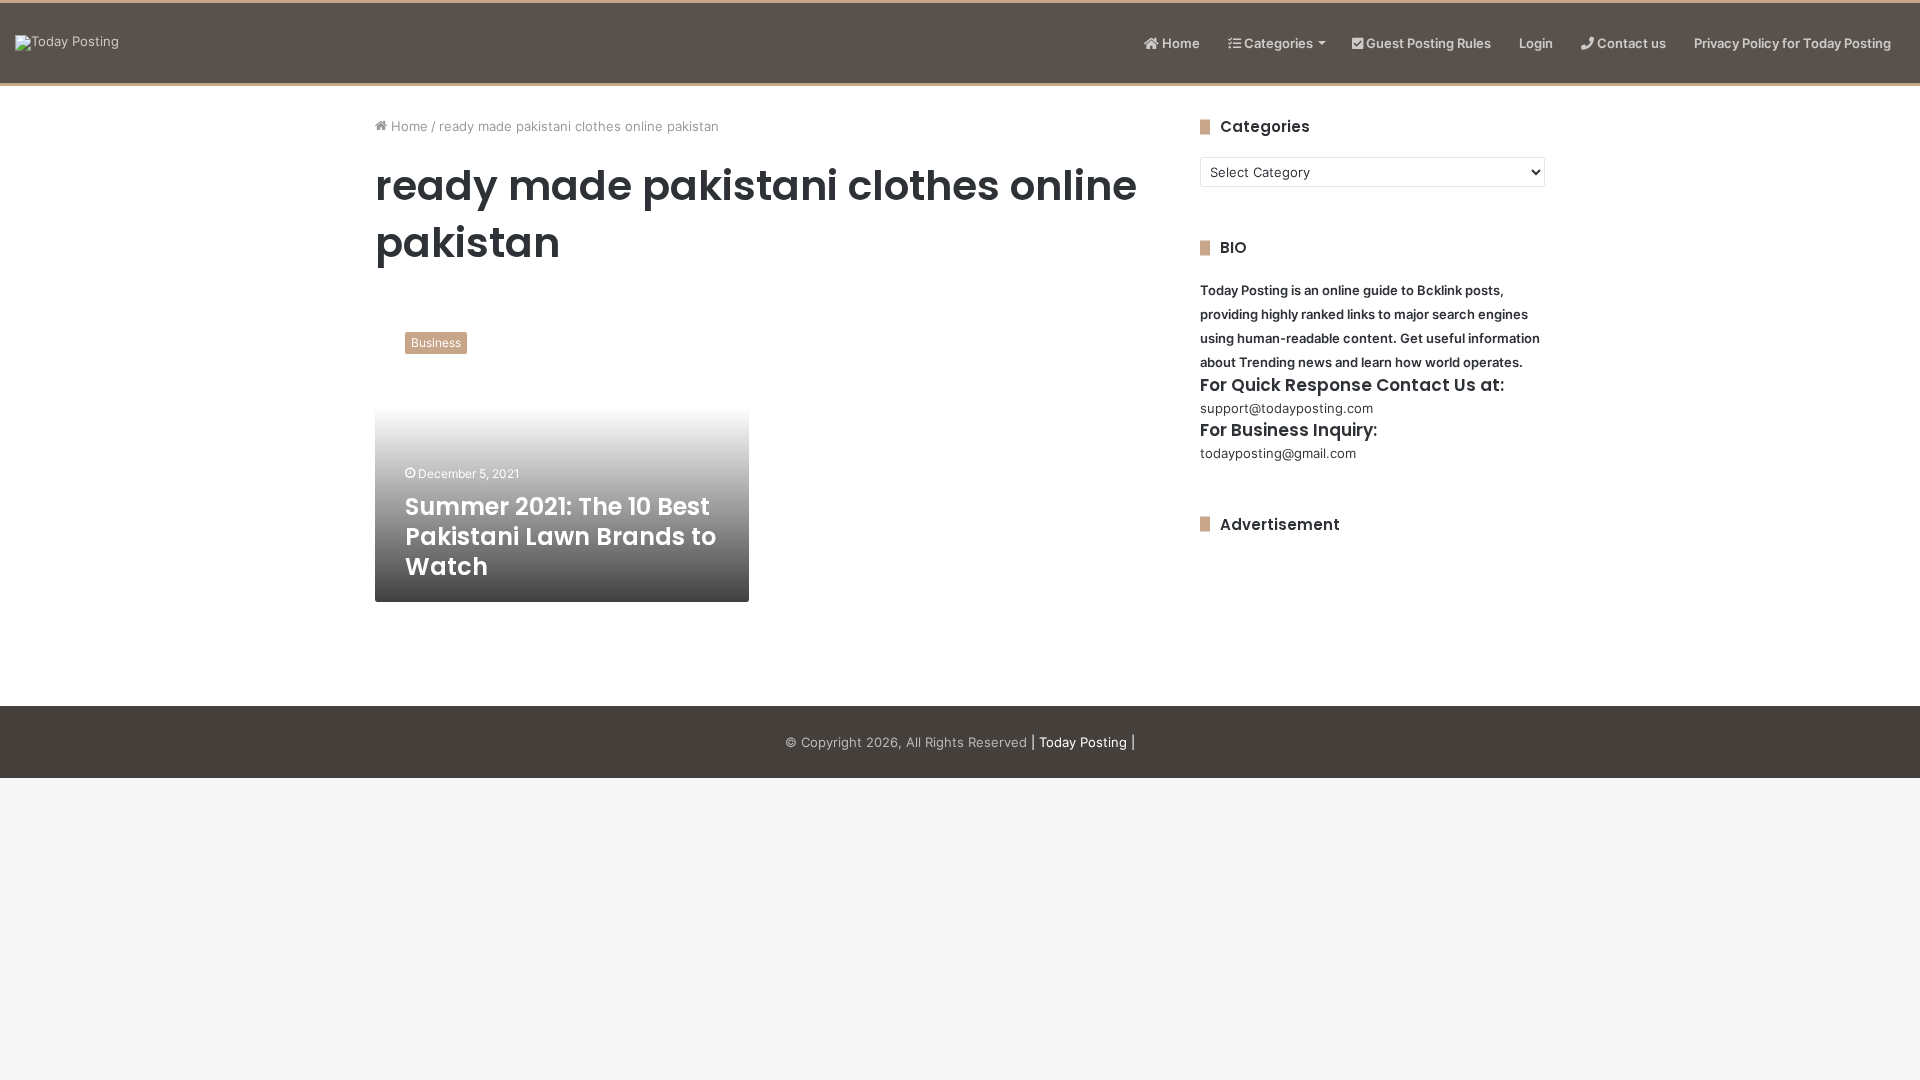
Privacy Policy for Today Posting (1792, 43)
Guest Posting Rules (1427, 43)
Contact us (1630, 43)
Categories (1277, 43)
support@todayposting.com (1286, 408)
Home (1179, 43)
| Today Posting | (1083, 742)
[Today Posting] (67, 43)
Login (1536, 43)
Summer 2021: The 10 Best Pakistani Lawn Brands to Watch (560, 536)
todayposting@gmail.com (1278, 453)
